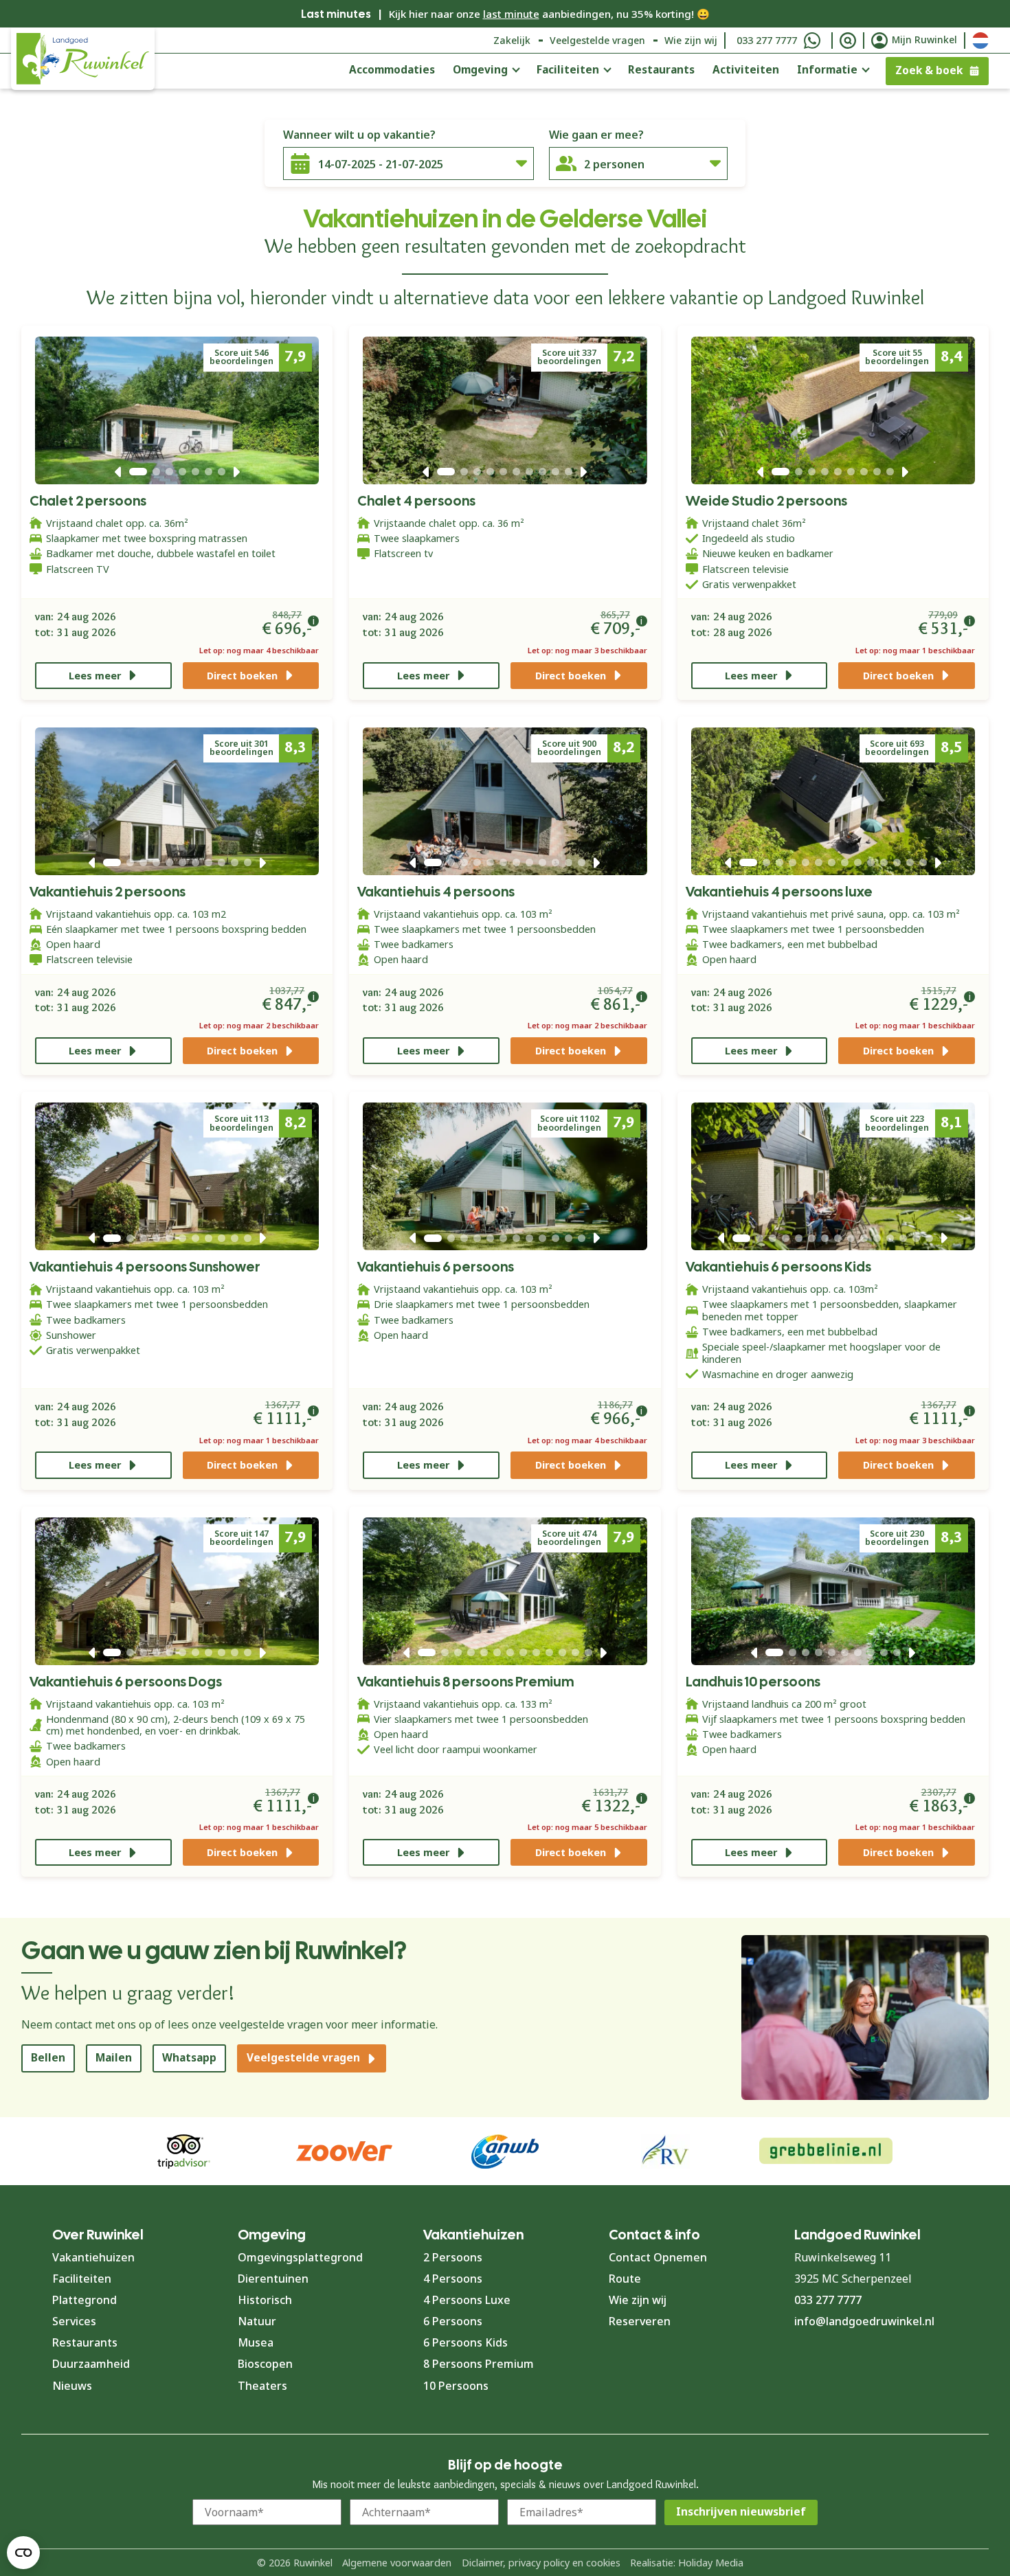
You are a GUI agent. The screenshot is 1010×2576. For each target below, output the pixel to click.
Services (74, 2321)
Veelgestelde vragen (597, 40)
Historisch (265, 2300)
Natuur (257, 2321)
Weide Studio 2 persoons (766, 501)
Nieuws (72, 2386)
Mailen (114, 2058)
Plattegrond (85, 2300)
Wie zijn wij (691, 40)
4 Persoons (453, 2279)
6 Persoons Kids (465, 2342)
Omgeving (480, 70)
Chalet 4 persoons (416, 501)
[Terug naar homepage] (83, 59)
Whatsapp (189, 2058)
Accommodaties (392, 70)
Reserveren (640, 2321)
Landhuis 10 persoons (753, 1682)
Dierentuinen (273, 2279)
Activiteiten (746, 70)
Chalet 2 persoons (88, 501)
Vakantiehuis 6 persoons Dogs (126, 1682)
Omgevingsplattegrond (300, 2257)
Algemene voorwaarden (397, 2563)
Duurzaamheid (91, 2364)
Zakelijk (512, 40)
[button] (118, 472)
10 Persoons (456, 2386)
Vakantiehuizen (93, 2257)
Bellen (48, 2058)
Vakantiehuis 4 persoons (436, 892)
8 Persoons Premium (479, 2364)
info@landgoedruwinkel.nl (864, 2321)
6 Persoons (453, 2321)
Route (625, 2279)
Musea (256, 2342)
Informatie (827, 70)
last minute (511, 14)
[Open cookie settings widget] (23, 2553)
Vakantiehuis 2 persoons (108, 892)
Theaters (262, 2386)
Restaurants (661, 70)
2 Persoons (453, 2257)
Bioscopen (265, 2364)
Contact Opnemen (658, 2257)
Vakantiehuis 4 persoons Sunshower (145, 1267)
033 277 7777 (767, 40)
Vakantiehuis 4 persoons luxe (779, 892)
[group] (826, 2151)
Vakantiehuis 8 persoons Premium (465, 1682)
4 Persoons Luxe (467, 2300)
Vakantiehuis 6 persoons (436, 1267)
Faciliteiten (568, 70)
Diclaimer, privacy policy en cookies (541, 2563)
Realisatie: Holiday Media (687, 2563)
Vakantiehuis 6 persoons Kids (778, 1267)
